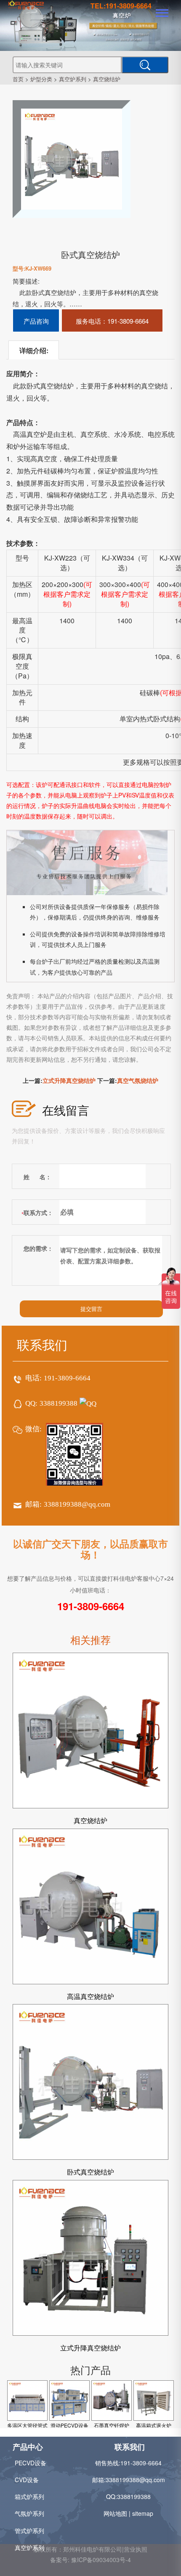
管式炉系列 (29, 2531)
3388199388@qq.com (77, 1504)
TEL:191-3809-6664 (121, 6)
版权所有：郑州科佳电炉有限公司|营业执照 (90, 2549)
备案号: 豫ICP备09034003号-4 (90, 2560)
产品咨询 (36, 321)
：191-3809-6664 (112, 321)
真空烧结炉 (107, 79)
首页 (18, 79)
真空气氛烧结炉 (138, 1080)
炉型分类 (41, 79)
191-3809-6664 (67, 1378)
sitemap (143, 2513)
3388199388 (59, 1403)
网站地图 (115, 2513)
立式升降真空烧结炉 (69, 1080)
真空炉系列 (73, 79)
